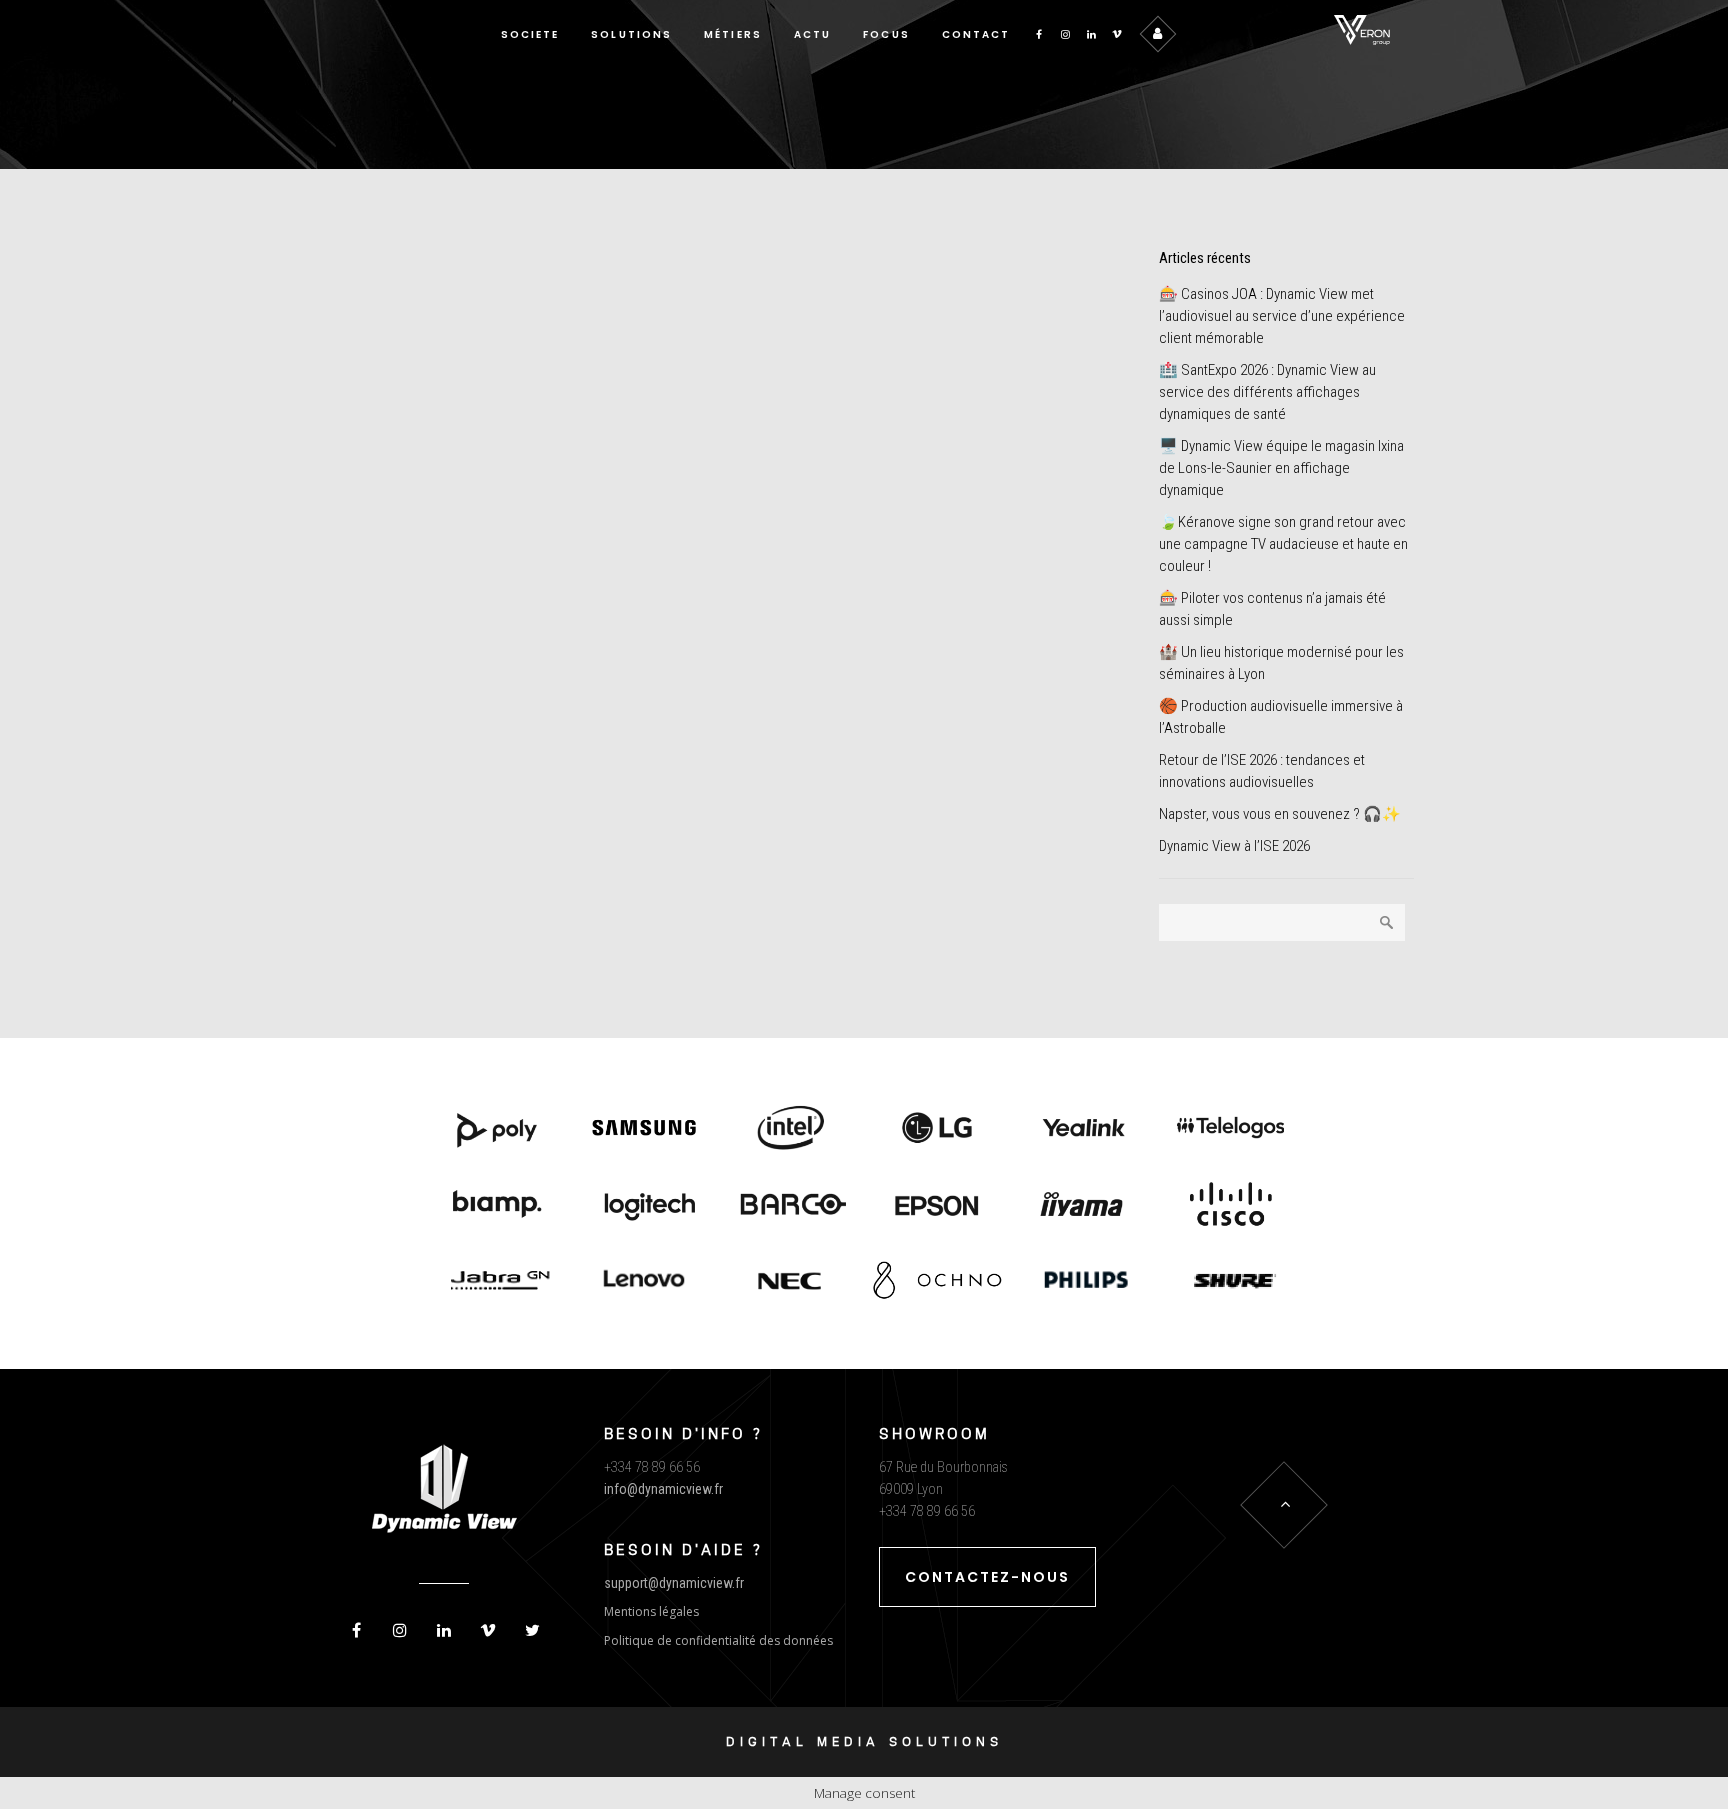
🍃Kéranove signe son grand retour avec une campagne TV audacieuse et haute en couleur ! (1283, 544)
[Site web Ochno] (790, 1282)
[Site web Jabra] (497, 1282)
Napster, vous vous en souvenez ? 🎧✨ (1280, 814)
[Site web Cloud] (1230, 1206)
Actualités (509, 575)
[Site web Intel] (790, 1130)
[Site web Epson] (937, 1206)
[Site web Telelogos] (1230, 1130)
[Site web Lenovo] (644, 1282)
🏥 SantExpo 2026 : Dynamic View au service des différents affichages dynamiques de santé (1267, 392)
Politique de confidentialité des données (718, 1640)
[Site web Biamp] (497, 1206)
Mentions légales (651, 1611)
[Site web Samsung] (644, 1130)
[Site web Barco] (790, 1206)
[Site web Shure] (1230, 1282)
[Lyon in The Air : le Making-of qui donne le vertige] (507, 394)
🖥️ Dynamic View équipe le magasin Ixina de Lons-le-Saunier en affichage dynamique (1281, 468)
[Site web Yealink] (1084, 1130)
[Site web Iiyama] (1084, 1206)
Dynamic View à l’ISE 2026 (1234, 846)
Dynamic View (393, 575)
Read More (393, 848)
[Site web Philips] (1084, 1282)
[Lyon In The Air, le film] (893, 281)
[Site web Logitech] (644, 1206)
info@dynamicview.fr (663, 1489)
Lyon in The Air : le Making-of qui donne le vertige (487, 623)
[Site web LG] (937, 1130)
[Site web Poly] (497, 1130)
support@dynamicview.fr (674, 1583)
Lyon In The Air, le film (828, 385)
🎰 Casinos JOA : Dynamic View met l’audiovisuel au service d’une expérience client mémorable (1282, 316)
